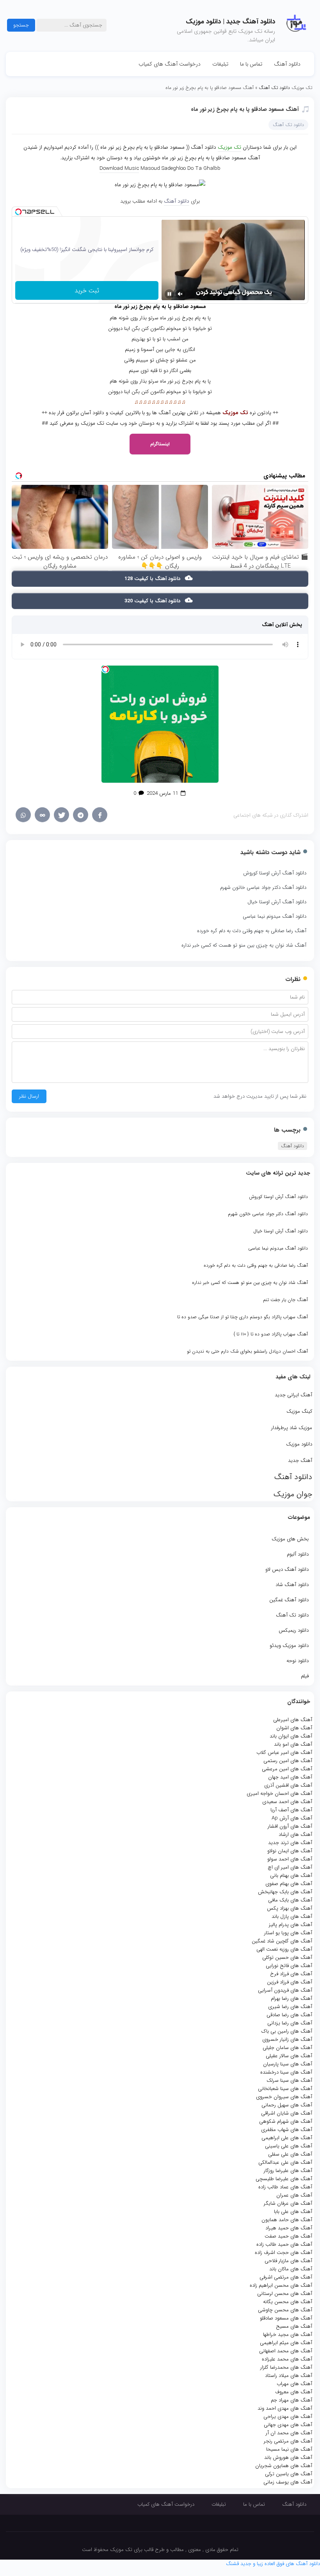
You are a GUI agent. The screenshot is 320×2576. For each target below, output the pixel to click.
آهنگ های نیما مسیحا (289, 2449)
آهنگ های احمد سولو (290, 1859)
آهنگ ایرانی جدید (293, 1395)
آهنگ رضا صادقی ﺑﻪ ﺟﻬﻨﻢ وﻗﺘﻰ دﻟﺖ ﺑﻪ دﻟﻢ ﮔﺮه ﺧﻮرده (252, 931)
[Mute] (180, 294)
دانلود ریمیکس (294, 1630)
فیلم (305, 1676)
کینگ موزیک (299, 1411)
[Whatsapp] (23, 815)
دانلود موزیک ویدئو (289, 1646)
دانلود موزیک (299, 1444)
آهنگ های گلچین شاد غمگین (282, 1941)
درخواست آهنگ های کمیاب (170, 64)
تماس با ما (251, 64)
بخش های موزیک (290, 1539)
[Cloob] (42, 815)
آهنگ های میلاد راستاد (289, 2376)
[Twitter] (61, 815)
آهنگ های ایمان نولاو (290, 1851)
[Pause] (169, 294)
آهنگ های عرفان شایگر (288, 2203)
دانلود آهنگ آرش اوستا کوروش (275, 873)
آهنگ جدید (300, 1461)
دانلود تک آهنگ (292, 1615)
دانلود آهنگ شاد (292, 1585)
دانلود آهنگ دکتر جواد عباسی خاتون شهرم (263, 887)
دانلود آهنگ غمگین (289, 1600)
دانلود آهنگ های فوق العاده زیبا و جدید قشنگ (273, 2564)
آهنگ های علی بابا (293, 2212)
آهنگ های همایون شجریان (284, 2466)
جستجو (21, 25)
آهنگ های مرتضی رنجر (288, 2441)
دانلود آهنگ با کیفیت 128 (153, 579)
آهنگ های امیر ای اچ (290, 1867)
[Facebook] (100, 815)
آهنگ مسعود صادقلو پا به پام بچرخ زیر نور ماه (245, 109)
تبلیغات (220, 64)
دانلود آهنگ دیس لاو (287, 1569)
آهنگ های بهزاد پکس (290, 1908)
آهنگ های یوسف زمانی (288, 2482)
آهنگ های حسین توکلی (287, 1957)
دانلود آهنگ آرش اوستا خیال (277, 902)
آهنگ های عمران (294, 2195)
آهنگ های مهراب (294, 2384)
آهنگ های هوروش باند (288, 2458)
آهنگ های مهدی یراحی (288, 2417)
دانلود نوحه (298, 1661)
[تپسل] (18, 212)
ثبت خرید (87, 291)
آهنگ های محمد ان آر (289, 2433)
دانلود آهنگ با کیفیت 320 (153, 601)
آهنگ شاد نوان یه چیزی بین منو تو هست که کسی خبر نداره (244, 945)
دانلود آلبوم (298, 1554)
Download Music (119, 168)
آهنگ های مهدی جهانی (288, 2425)
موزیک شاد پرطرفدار (292, 1428)
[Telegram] (81, 815)
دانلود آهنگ (287, 64)
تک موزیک (229, 147)
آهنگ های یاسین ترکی (289, 2474)
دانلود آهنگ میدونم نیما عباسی (275, 916)
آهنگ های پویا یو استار (288, 1933)
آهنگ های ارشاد (295, 1835)
